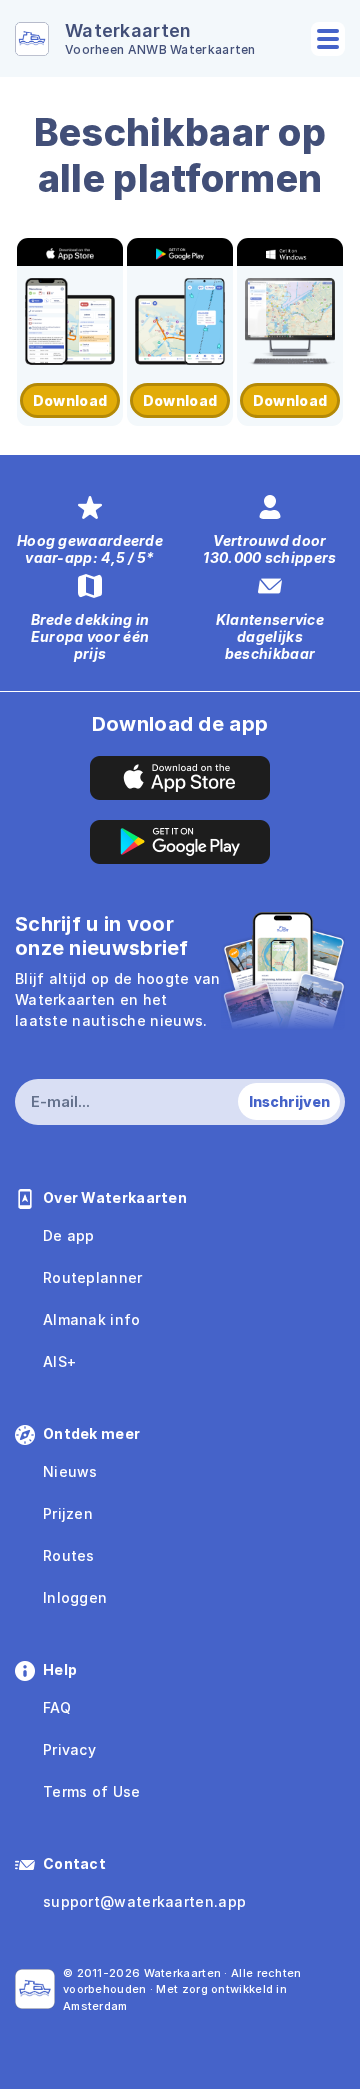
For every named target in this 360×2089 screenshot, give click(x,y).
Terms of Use (92, 1791)
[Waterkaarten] (35, 1989)
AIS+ (59, 1361)
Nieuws (70, 1471)
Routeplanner (93, 1277)
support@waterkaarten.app (144, 1901)
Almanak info (92, 1319)
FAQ (57, 1707)
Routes (69, 1555)
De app (69, 1235)
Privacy (69, 1749)
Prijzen (68, 1513)
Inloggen (75, 1597)
